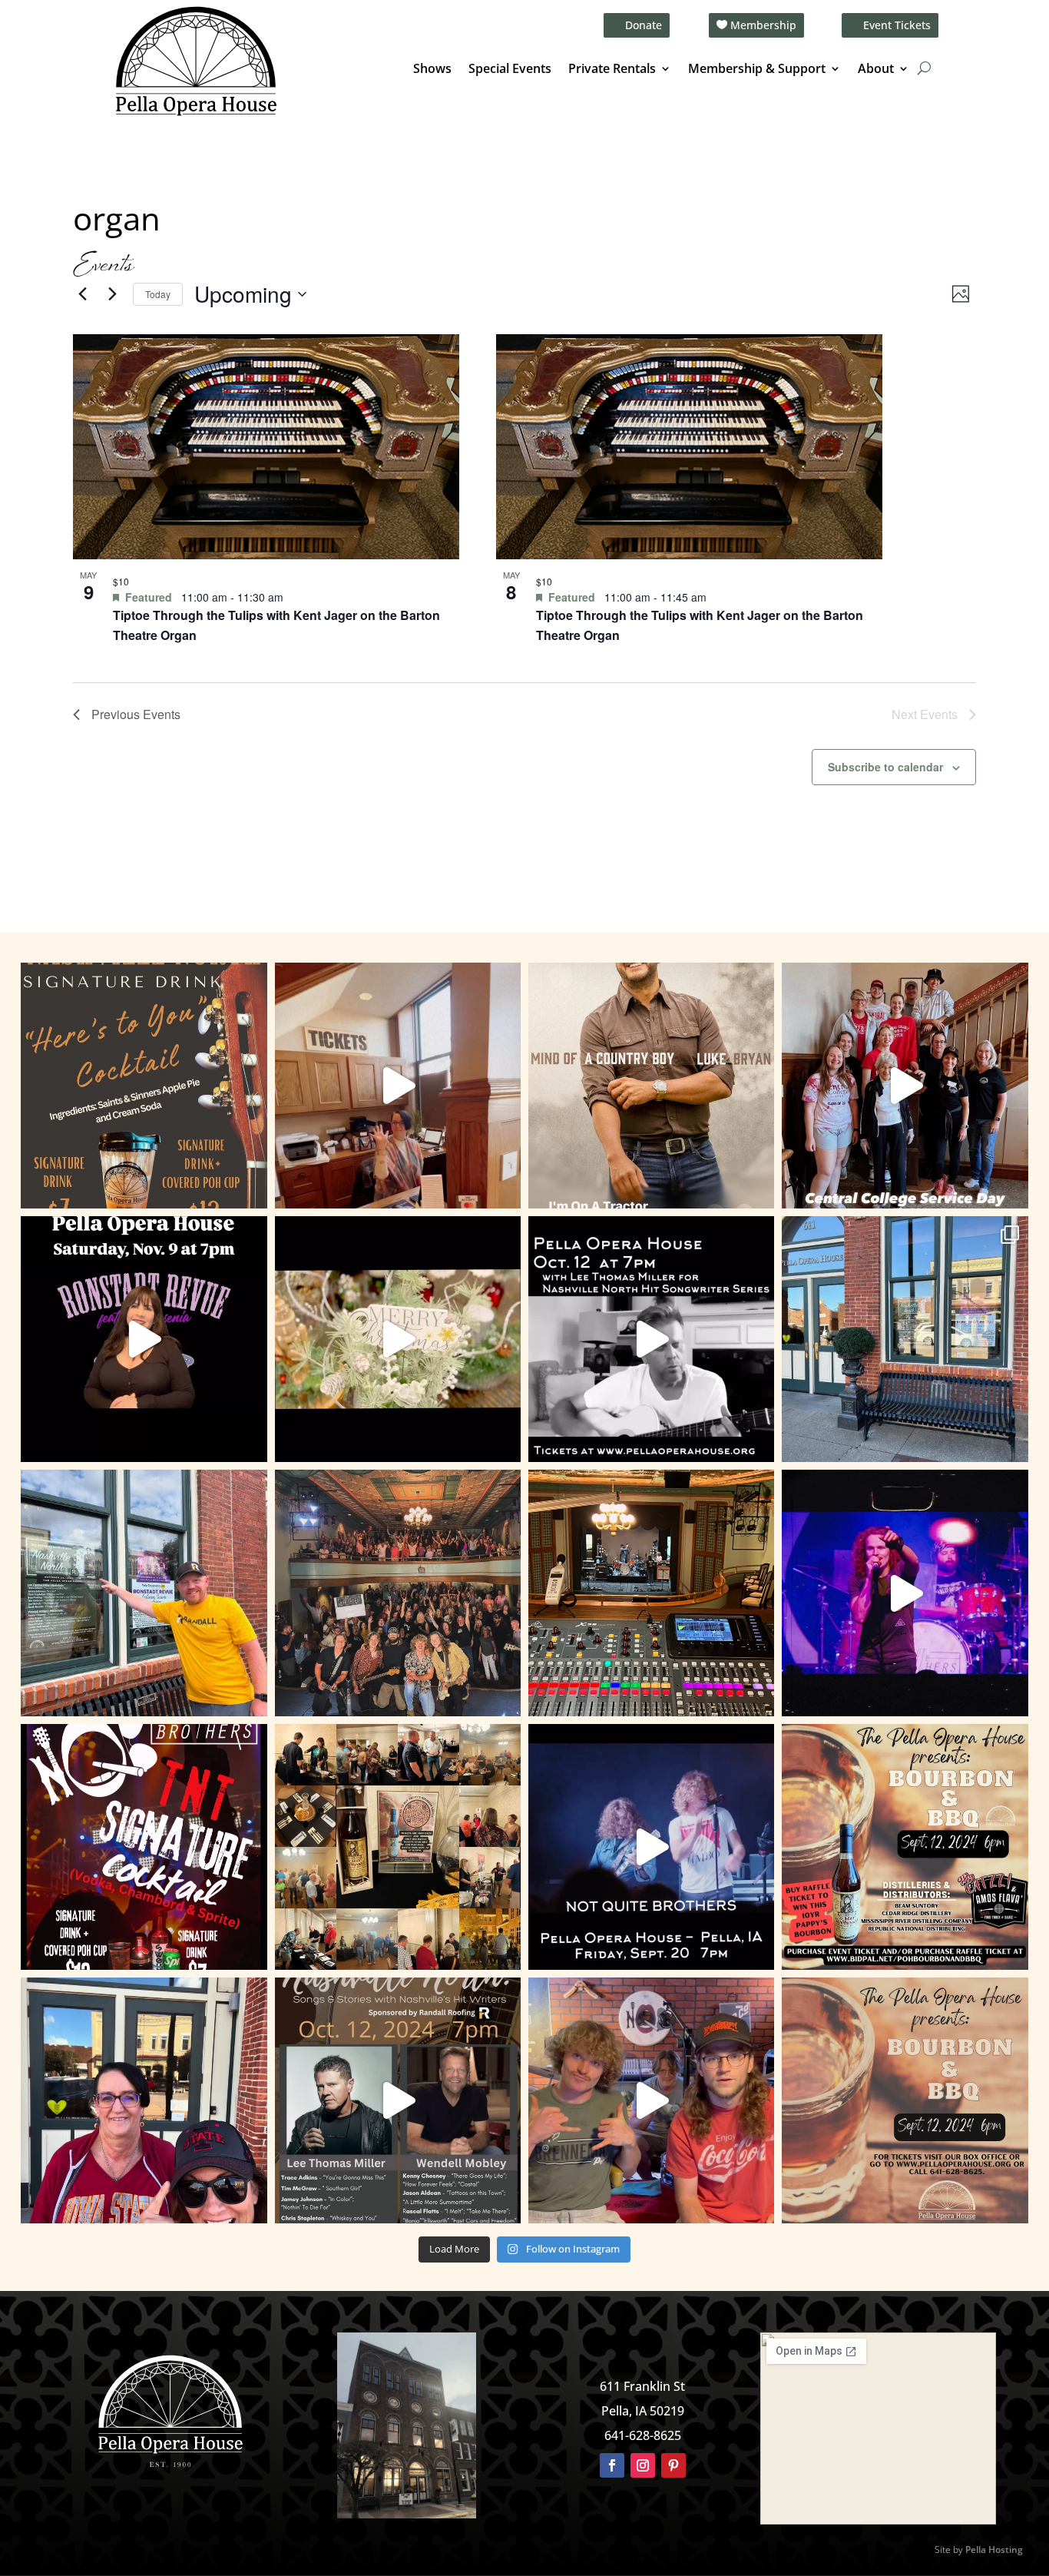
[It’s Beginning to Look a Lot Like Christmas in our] (398, 1339)
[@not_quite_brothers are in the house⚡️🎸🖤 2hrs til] (651, 1593)
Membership (763, 25)
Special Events (510, 70)
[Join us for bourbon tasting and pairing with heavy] (905, 2100)
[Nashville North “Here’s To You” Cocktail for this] (144, 1086)
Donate (644, 25)
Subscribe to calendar (885, 767)
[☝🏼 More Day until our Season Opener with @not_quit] (905, 1593)
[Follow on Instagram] (643, 2465)
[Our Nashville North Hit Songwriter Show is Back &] (398, 2100)
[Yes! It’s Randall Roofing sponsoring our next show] (144, 1593)
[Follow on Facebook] (612, 2465)
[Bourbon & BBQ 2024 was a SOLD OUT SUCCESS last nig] (398, 1847)
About (876, 70)
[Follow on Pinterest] (673, 2465)
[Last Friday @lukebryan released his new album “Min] (651, 1086)
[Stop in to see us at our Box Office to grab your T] (398, 1086)
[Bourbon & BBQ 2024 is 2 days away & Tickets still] (905, 1847)
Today (158, 294)
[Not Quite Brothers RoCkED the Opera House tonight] (398, 1593)
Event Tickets (897, 25)
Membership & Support (757, 70)
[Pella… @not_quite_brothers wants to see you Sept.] (651, 2100)
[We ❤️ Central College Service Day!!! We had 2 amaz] (905, 1086)
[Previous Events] (82, 294)
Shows (432, 70)
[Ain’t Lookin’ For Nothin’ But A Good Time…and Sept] (651, 1847)
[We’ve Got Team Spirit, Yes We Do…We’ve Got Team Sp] (144, 2100)
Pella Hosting (994, 2549)
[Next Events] (112, 294)
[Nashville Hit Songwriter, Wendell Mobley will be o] (651, 1339)
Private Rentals (612, 70)
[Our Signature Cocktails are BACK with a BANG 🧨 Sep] (144, 1847)
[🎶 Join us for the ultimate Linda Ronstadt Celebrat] (144, 1339)
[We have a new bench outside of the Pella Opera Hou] (905, 1339)
